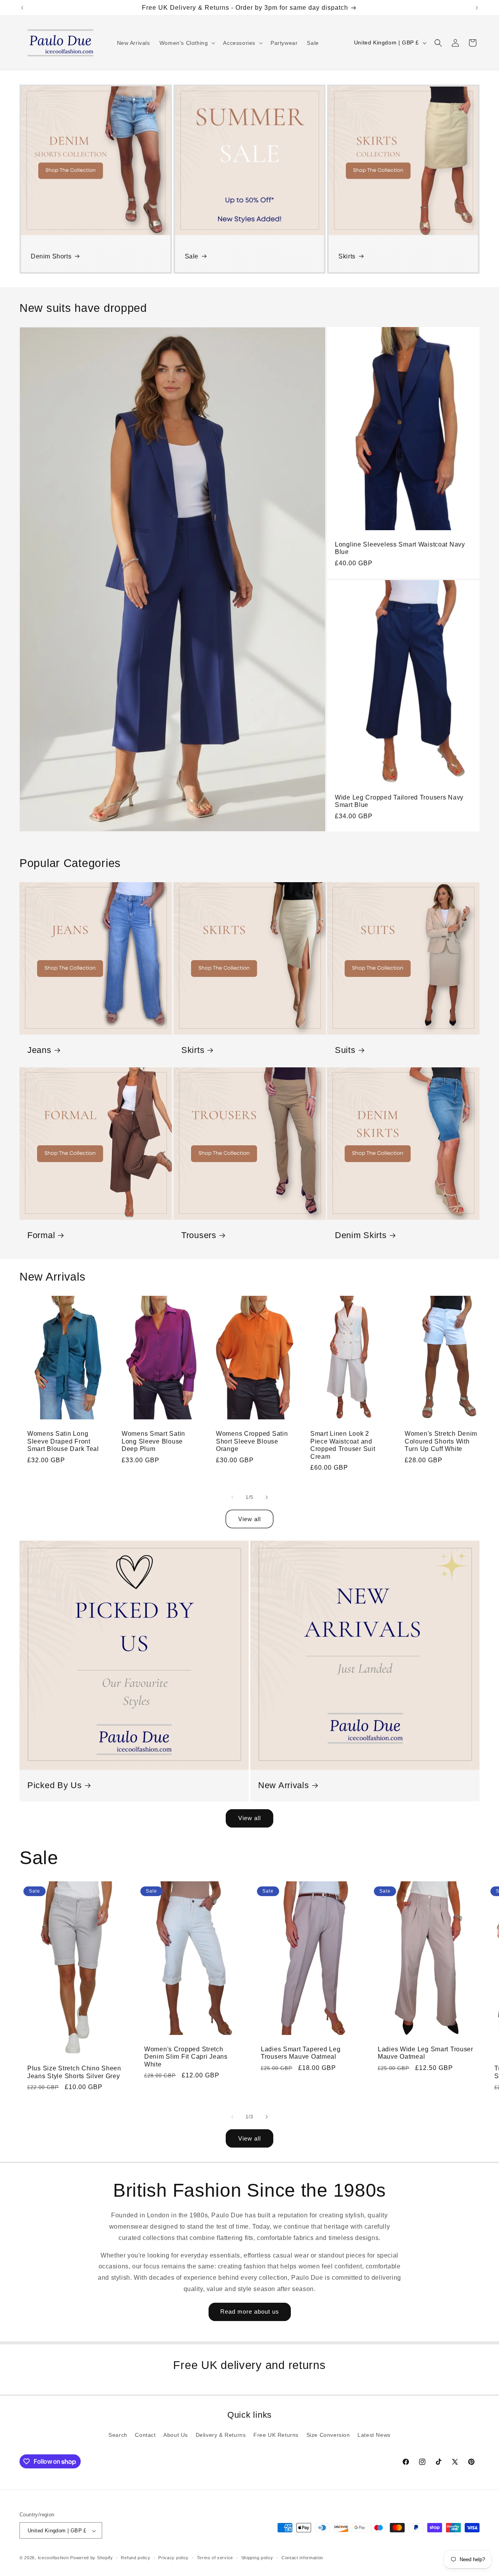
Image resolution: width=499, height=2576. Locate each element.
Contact (145, 2435)
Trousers (199, 1235)
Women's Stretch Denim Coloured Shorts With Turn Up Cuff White (441, 1441)
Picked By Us (55, 1785)
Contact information (302, 2558)
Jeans (39, 1050)
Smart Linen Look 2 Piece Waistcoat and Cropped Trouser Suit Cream (343, 1445)
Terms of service (215, 2558)
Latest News (374, 2435)
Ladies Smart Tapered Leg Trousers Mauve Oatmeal (301, 2053)
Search (118, 2435)
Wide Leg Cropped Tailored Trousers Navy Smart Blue (399, 801)
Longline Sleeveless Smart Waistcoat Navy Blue (400, 548)
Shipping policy (257, 2558)
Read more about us (250, 2311)
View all (249, 1519)
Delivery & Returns (221, 2435)
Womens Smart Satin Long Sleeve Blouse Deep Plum (153, 1441)
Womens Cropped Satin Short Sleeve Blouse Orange (252, 1441)
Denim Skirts (361, 1235)
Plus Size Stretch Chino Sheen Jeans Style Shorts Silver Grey (74, 2072)
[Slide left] (232, 1497)
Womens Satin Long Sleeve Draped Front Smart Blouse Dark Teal (63, 1441)
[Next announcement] (477, 8)
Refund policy (135, 2558)
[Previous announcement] (22, 8)
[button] (187, 43)
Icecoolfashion (53, 2558)
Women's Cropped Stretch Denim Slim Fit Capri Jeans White (186, 2057)
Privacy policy (173, 2558)
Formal (41, 1235)
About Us (176, 2435)
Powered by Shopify (92, 2558)
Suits (345, 1050)
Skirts (347, 256)
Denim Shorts (51, 256)
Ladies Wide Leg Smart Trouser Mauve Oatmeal (426, 2053)
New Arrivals (284, 1785)
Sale (192, 256)
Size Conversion (328, 2435)
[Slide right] (267, 1497)
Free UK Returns (276, 2435)
